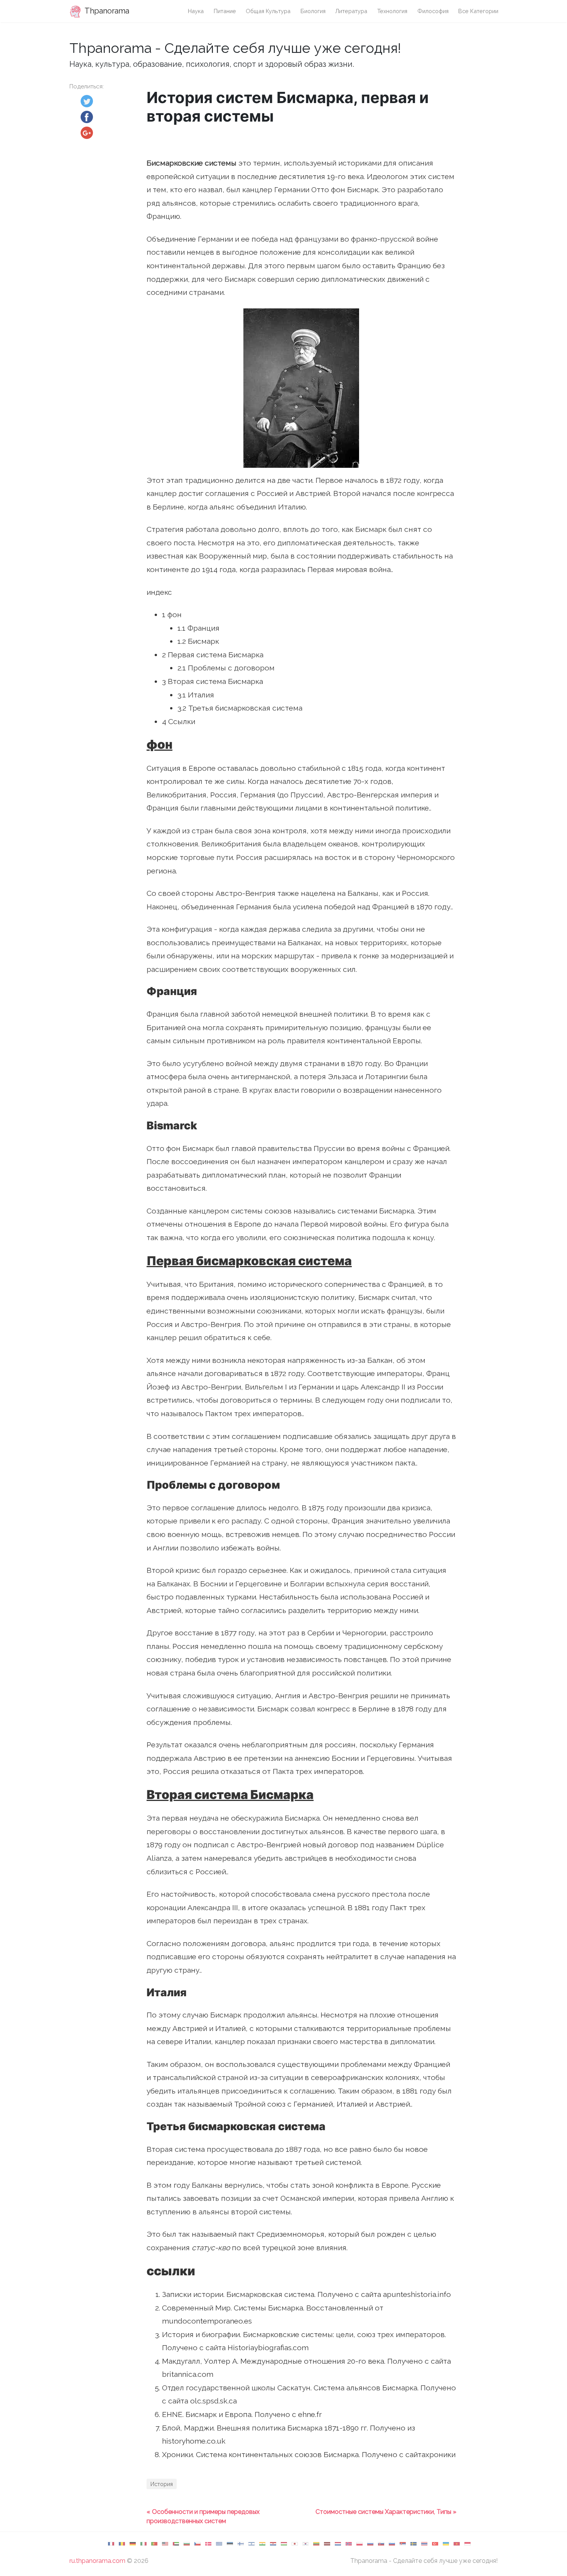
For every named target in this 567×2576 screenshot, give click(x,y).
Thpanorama (106, 11)
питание (225, 11)
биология (313, 11)
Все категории (478, 11)
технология (392, 11)
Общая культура (268, 11)
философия (433, 11)
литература (351, 11)
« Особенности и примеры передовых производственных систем (203, 2516)
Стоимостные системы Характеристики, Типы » (386, 2512)
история (162, 2484)
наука (196, 11)
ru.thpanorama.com (97, 2561)
